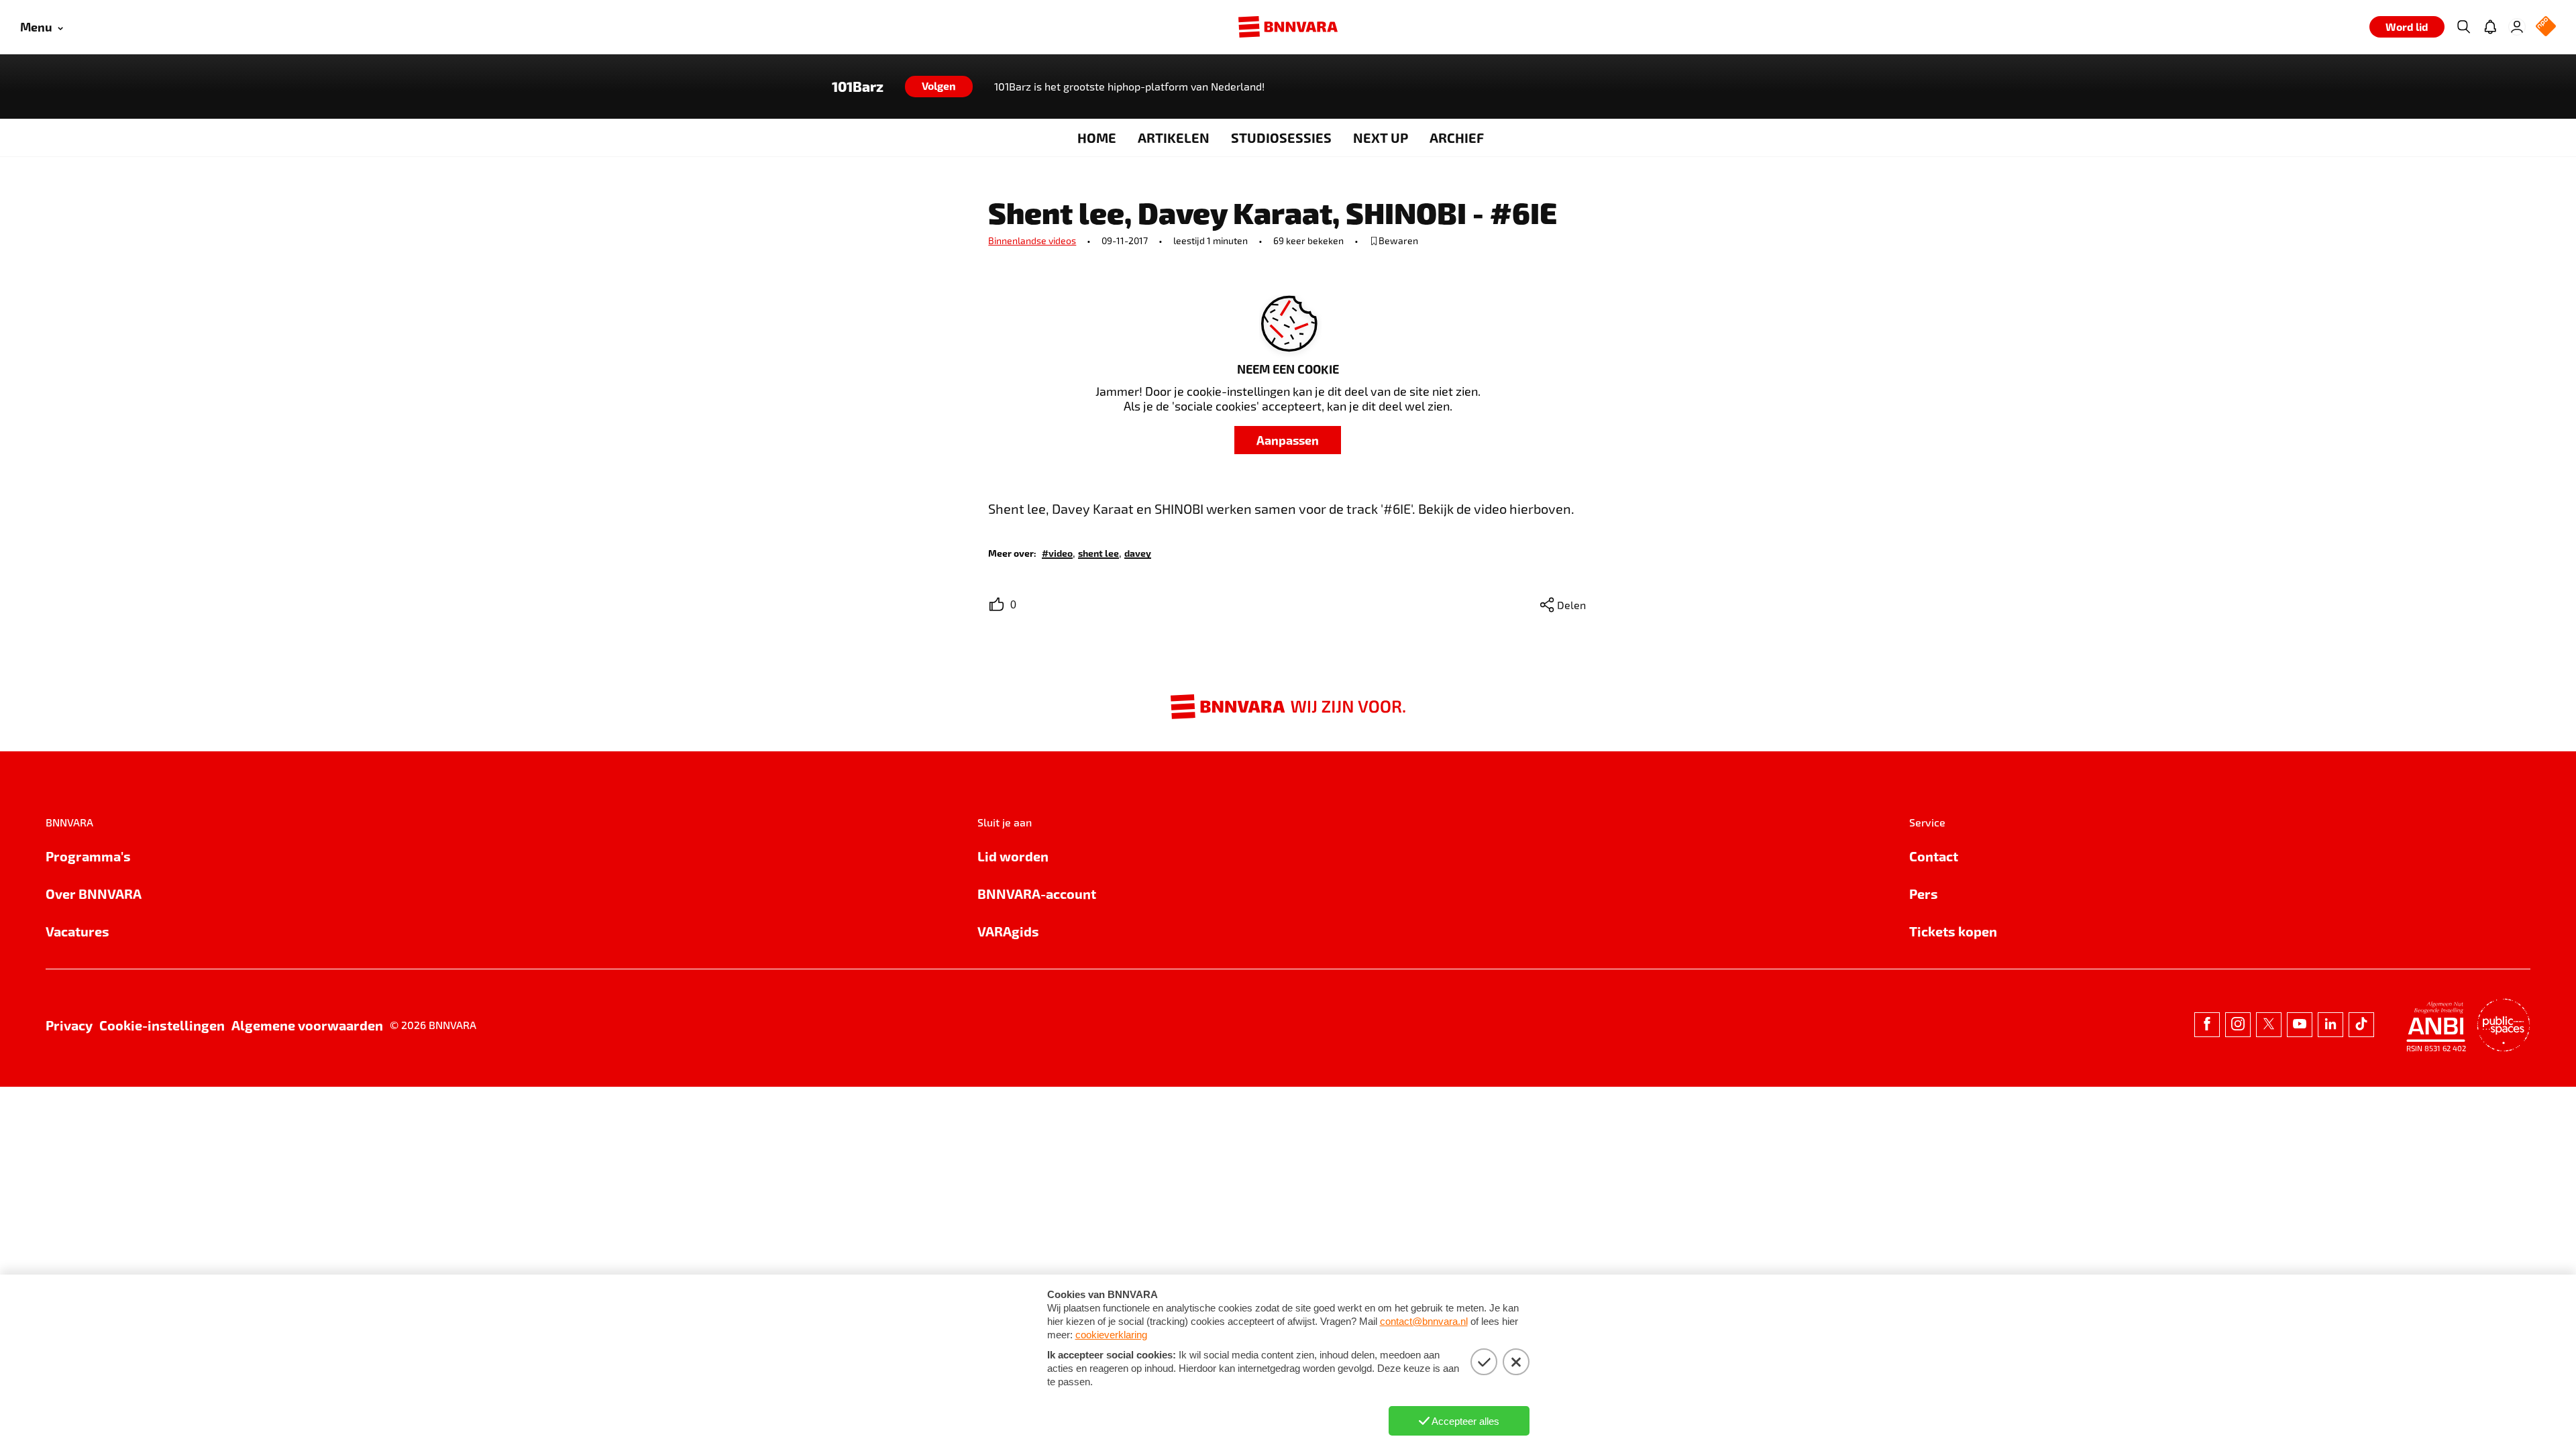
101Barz (858, 87)
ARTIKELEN (1174, 138)
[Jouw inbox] (2490, 27)
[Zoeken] (2463, 27)
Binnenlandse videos (1032, 240)
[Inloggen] (2517, 27)
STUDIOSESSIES (1281, 138)
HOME (1097, 138)
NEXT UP (1381, 138)
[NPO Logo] (2546, 27)
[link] (1057, 552)
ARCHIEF (1457, 138)
